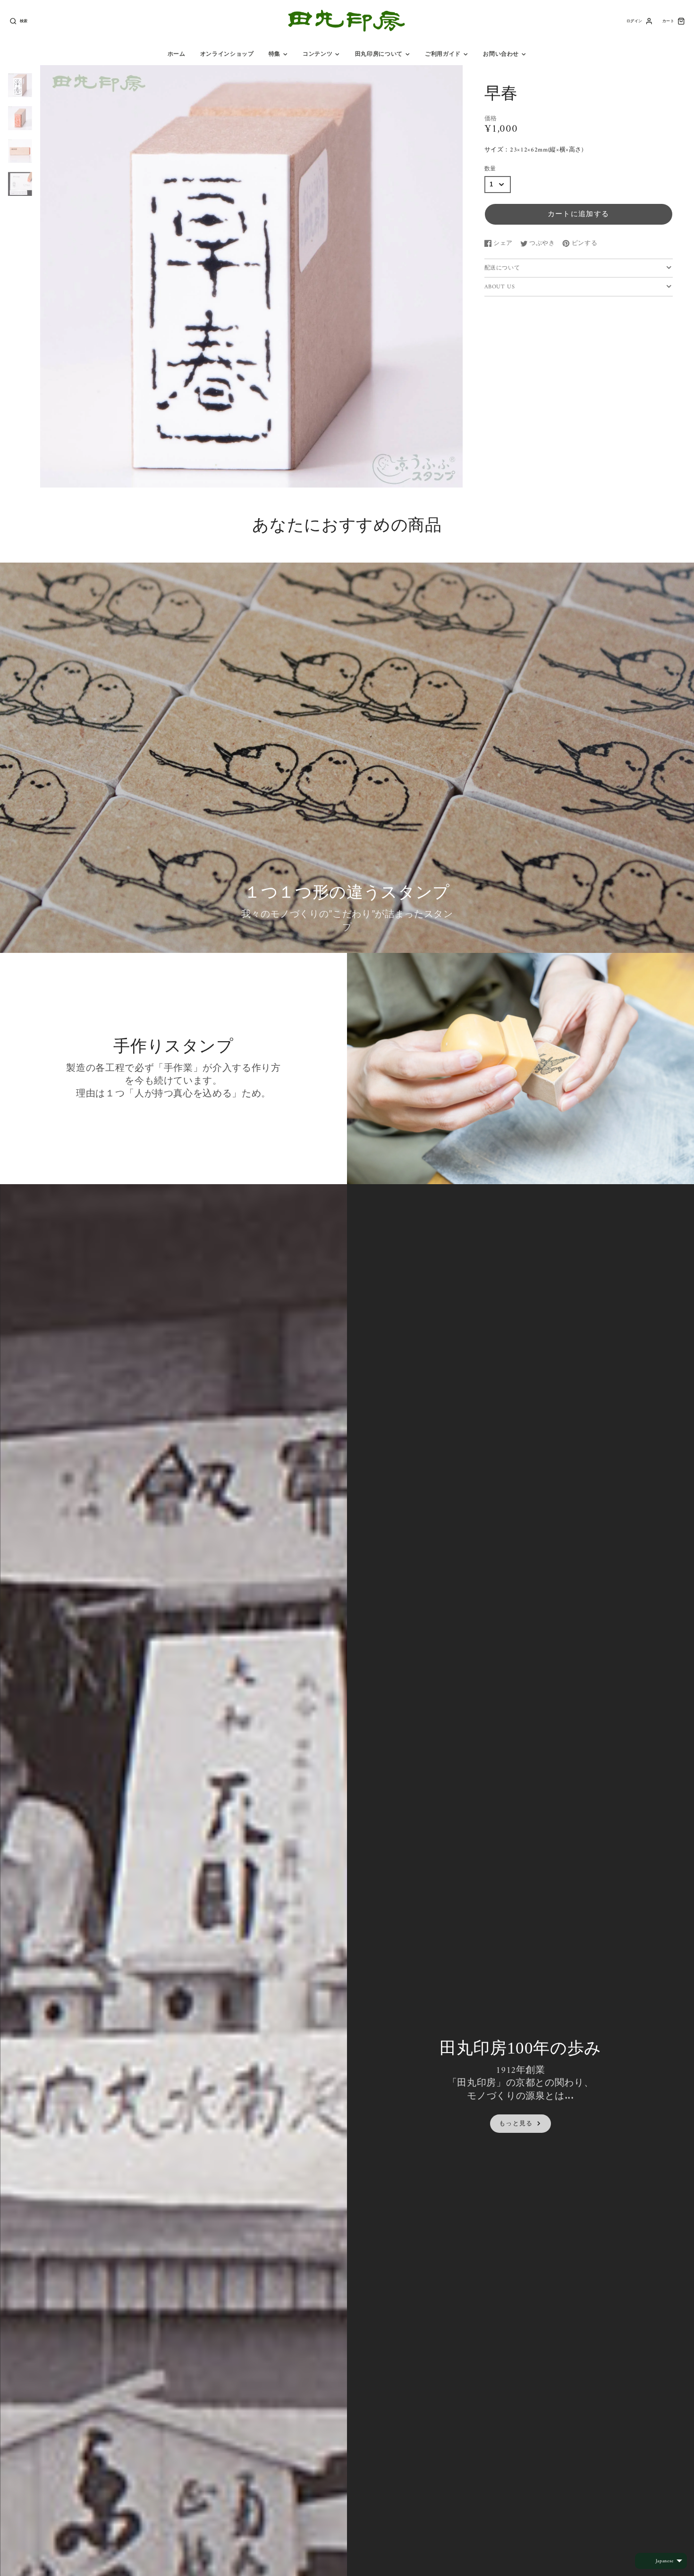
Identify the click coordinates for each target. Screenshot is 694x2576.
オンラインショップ (227, 54)
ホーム (177, 54)
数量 (490, 169)
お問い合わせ (501, 54)
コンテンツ (317, 54)
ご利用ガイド (443, 54)
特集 (275, 54)
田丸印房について (379, 54)
